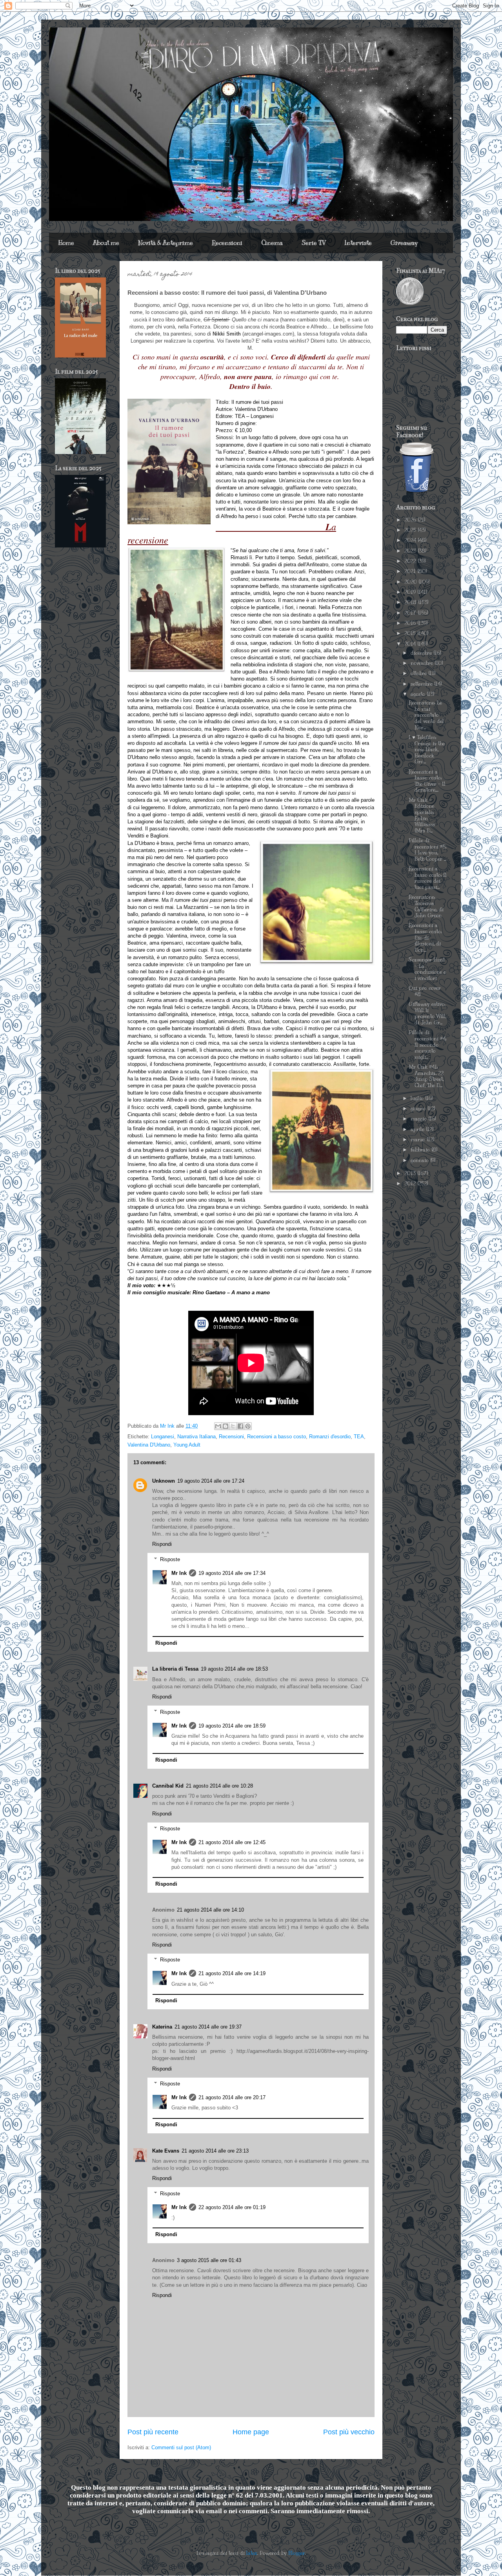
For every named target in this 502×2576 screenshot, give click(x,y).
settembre (422, 684)
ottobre (419, 673)
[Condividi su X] (233, 1426)
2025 (411, 530)
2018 (411, 602)
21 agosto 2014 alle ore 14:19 (232, 1973)
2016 (411, 623)
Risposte (170, 1559)
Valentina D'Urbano (149, 1445)
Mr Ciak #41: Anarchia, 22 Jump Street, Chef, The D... (426, 1076)
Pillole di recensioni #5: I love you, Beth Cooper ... (427, 850)
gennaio (420, 1160)
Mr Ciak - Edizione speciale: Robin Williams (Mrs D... (422, 815)
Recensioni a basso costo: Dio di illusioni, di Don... (425, 938)
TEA (359, 1437)
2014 (411, 644)
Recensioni (227, 243)
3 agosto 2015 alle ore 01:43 (209, 2260)
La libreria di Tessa (175, 1669)
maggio (419, 1119)
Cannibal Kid (168, 1786)
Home (66, 243)
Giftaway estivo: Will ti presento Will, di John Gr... (427, 1013)
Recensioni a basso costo (276, 1437)
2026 (411, 520)
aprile (418, 1129)
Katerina (162, 2027)
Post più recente (153, 2432)
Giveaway (404, 243)
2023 (411, 551)
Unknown (164, 1481)
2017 (411, 613)
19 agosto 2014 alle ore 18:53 (234, 1669)
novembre (423, 663)
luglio (418, 1098)
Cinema (272, 243)
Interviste (358, 243)
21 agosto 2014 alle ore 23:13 (215, 2151)
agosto (419, 694)
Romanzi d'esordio (330, 1437)
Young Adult (187, 1445)
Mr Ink (179, 1573)
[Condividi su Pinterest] (248, 1426)
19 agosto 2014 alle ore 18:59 (232, 1726)
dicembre (422, 653)
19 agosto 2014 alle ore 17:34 (232, 1573)
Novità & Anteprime (166, 243)
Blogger (297, 2553)
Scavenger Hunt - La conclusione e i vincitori (427, 969)
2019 (411, 592)
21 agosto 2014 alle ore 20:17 (232, 2097)
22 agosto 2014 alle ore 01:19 (232, 2207)
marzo (419, 1140)
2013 (411, 1173)
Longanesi (163, 1437)
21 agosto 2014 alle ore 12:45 (232, 1842)
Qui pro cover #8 (425, 991)
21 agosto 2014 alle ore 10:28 (219, 1786)
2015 (411, 633)
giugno (419, 1109)
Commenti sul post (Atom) (181, 2447)
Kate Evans (166, 2151)
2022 (411, 561)
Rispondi (162, 1544)
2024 (411, 540)
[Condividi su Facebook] (240, 1426)
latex (252, 2553)
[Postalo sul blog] (226, 1426)
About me (106, 243)
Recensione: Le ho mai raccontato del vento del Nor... (426, 715)
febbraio (421, 1150)
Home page (251, 2432)
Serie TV (314, 243)
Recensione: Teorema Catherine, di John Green (426, 906)
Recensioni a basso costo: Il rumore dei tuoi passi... (428, 878)
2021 (411, 571)
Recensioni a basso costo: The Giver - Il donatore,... (427, 781)
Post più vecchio (349, 2432)
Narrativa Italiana (196, 1437)
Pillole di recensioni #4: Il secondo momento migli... (427, 1045)
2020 (411, 582)
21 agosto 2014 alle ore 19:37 (208, 2027)
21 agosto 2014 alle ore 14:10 (210, 1910)
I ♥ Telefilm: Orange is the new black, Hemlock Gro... (427, 750)
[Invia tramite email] (218, 1426)
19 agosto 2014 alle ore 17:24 (211, 1481)
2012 (411, 1184)
